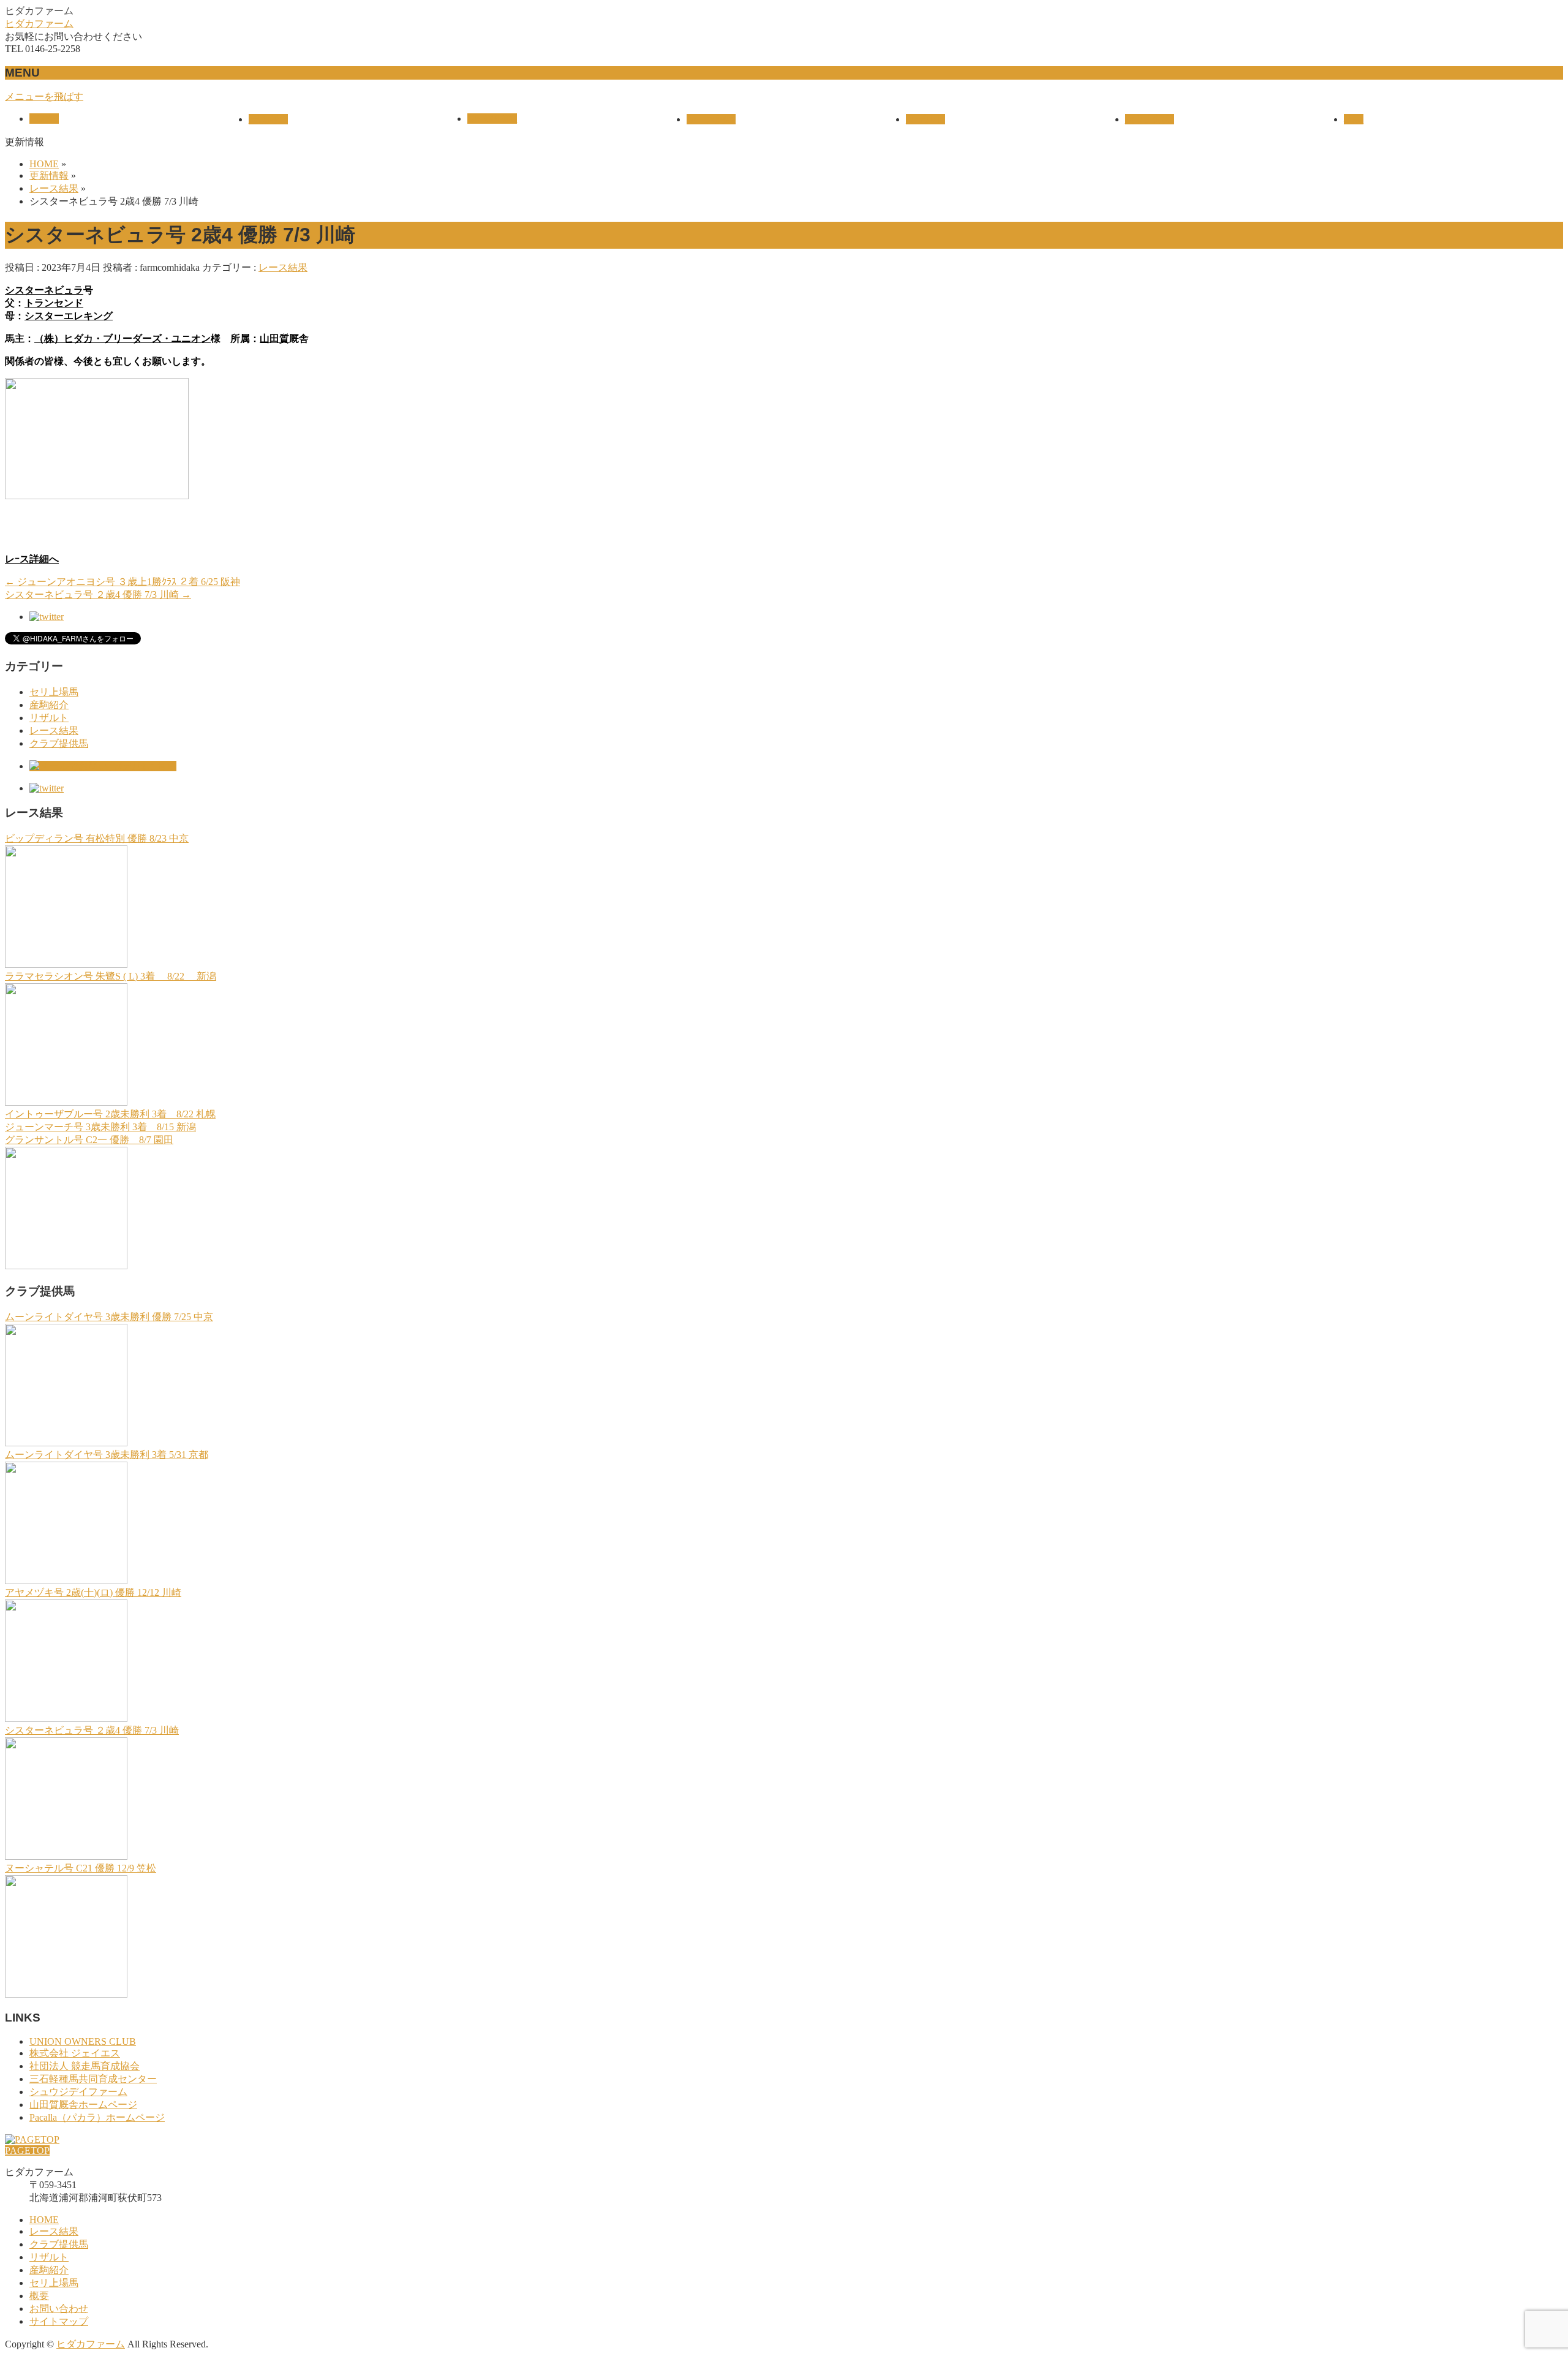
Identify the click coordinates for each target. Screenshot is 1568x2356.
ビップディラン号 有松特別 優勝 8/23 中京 (97, 838)
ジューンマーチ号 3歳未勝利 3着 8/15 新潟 (100, 1127)
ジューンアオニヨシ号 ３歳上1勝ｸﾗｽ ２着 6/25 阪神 (123, 582)
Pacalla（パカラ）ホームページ (97, 2117)
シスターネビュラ (44, 290)
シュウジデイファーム (78, 2092)
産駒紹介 (49, 705)
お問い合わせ (59, 2309)
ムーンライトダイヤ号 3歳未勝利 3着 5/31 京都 (107, 1455)
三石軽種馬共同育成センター (93, 2079)
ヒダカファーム (39, 24)
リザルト (49, 718)
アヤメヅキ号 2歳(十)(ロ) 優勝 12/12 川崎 (93, 1592)
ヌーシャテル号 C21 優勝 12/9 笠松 (81, 1868)
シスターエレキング (69, 316)
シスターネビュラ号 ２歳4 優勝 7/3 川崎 (98, 595)
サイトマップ (59, 2321)
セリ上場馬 (54, 692)
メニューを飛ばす (44, 96)
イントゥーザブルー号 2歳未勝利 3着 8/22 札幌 (110, 1114)
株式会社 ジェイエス (75, 2053)
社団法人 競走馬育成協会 (85, 2066)
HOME (44, 2220)
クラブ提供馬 (59, 743)
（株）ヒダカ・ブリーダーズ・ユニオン (123, 338)
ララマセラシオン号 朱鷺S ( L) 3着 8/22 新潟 (111, 976)
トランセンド (54, 303)
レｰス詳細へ (32, 559)
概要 (39, 2296)
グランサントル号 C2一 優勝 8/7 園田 (89, 1140)
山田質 (274, 338)
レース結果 (283, 267)
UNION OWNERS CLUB (83, 2041)
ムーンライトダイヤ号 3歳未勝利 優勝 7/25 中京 (109, 1317)
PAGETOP (27, 2150)
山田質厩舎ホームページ (83, 2105)
